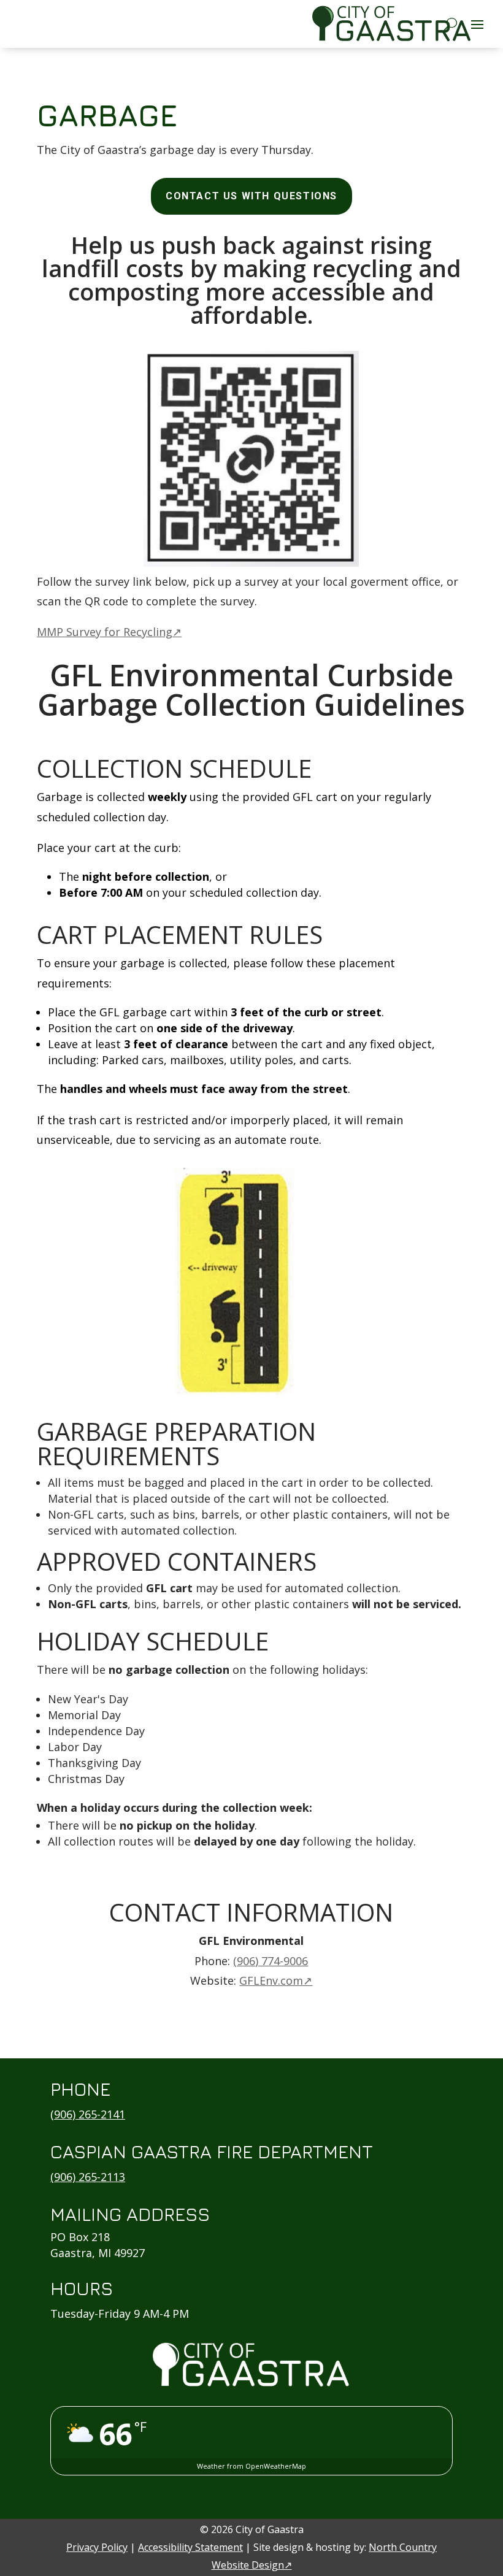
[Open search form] (451, 23)
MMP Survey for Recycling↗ (109, 632)
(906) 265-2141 (88, 2114)
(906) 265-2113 (88, 2177)
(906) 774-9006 (271, 1961)
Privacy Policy (97, 2547)
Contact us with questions (251, 196)
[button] (477, 24)
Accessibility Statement (190, 2547)
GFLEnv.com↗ (276, 1980)
